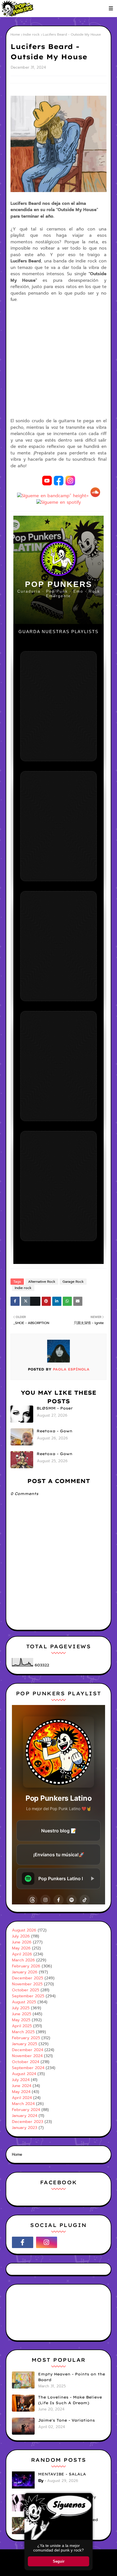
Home (15, 34)
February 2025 (26, 2038)
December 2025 (28, 1978)
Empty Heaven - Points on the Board (72, 2377)
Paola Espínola (70, 1369)
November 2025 (27, 1984)
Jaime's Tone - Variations (66, 2420)
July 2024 (21, 2080)
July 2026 (21, 1936)
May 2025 (21, 2020)
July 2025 (21, 2008)
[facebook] (23, 2242)
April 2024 (22, 2098)
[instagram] (47, 2242)
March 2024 (23, 2104)
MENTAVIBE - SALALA (62, 2474)
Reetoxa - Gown (55, 1431)
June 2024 (22, 2086)
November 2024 (27, 2056)
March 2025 (23, 2032)
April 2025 (22, 2026)
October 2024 (26, 2062)
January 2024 (25, 2116)
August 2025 (24, 2002)
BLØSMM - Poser (55, 1408)
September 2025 (28, 1996)
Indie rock (31, 34)
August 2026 (24, 1930)
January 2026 (25, 1972)
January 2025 (25, 2044)
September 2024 (28, 2068)
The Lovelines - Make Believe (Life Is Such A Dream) (70, 2400)
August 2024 (24, 2074)
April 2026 (22, 1954)
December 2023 (28, 2122)
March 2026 (23, 1960)
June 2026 (22, 1942)
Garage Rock (73, 1282)
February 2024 (26, 2110)
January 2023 (25, 2128)
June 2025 (22, 2014)
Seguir (59, 2561)
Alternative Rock (42, 1282)
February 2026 (26, 1966)
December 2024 (28, 2050)
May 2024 (21, 2092)
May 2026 (21, 1948)
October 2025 (26, 1990)
